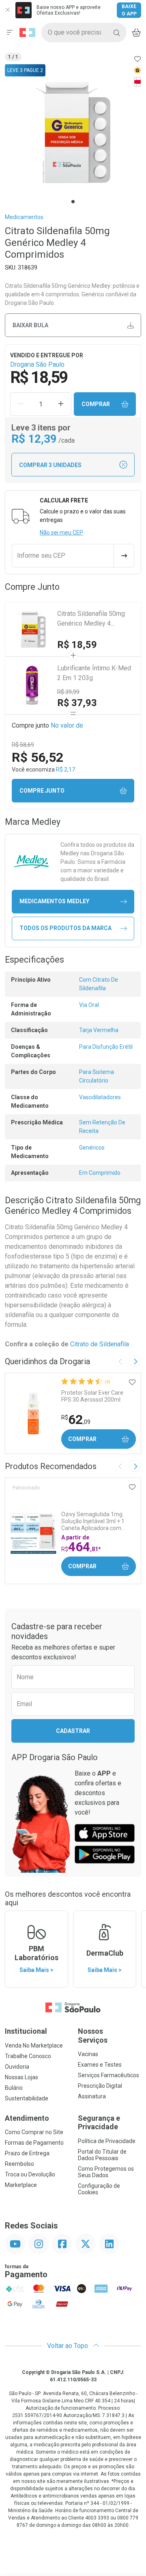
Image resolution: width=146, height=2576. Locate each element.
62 (76, 1420)
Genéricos (92, 1148)
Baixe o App (129, 10)
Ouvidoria (17, 2067)
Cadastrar (73, 1731)
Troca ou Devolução (30, 2174)
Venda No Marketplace (34, 2046)
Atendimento (27, 2118)
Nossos (93, 2036)
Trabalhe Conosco (28, 2056)
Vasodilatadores (100, 1097)
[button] (73, 133)
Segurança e (99, 2123)
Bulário (14, 2088)
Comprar (96, 404)
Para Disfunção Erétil (106, 1047)
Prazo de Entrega (27, 2153)
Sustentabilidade (27, 2098)
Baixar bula (30, 325)
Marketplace (21, 2185)
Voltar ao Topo (68, 2346)
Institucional (26, 2031)
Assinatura (92, 2096)
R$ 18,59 (77, 645)
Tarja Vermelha (99, 1030)
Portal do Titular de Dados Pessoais (102, 2155)
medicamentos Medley (54, 901)
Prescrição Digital (100, 2086)
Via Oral (89, 1005)
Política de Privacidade (107, 2141)
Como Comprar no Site (34, 2132)
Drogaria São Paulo (37, 364)
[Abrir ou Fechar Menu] (10, 33)
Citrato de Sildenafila (100, 1344)
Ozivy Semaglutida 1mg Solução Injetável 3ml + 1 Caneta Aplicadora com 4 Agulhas (93, 1521)
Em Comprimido (100, 1173)
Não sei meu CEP (61, 533)
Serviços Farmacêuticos (108, 2075)
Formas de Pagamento (34, 2143)
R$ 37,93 (77, 703)
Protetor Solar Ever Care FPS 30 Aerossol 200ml (92, 1396)
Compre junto (42, 791)
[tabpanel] (73, 133)
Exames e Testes (100, 2065)
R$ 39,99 (68, 692)
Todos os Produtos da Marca (65, 928)
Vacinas (88, 2054)
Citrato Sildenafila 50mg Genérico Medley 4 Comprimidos (91, 619)
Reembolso (19, 2164)
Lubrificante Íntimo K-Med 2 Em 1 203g (94, 673)
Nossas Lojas (21, 2077)
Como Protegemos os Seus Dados (106, 2172)
